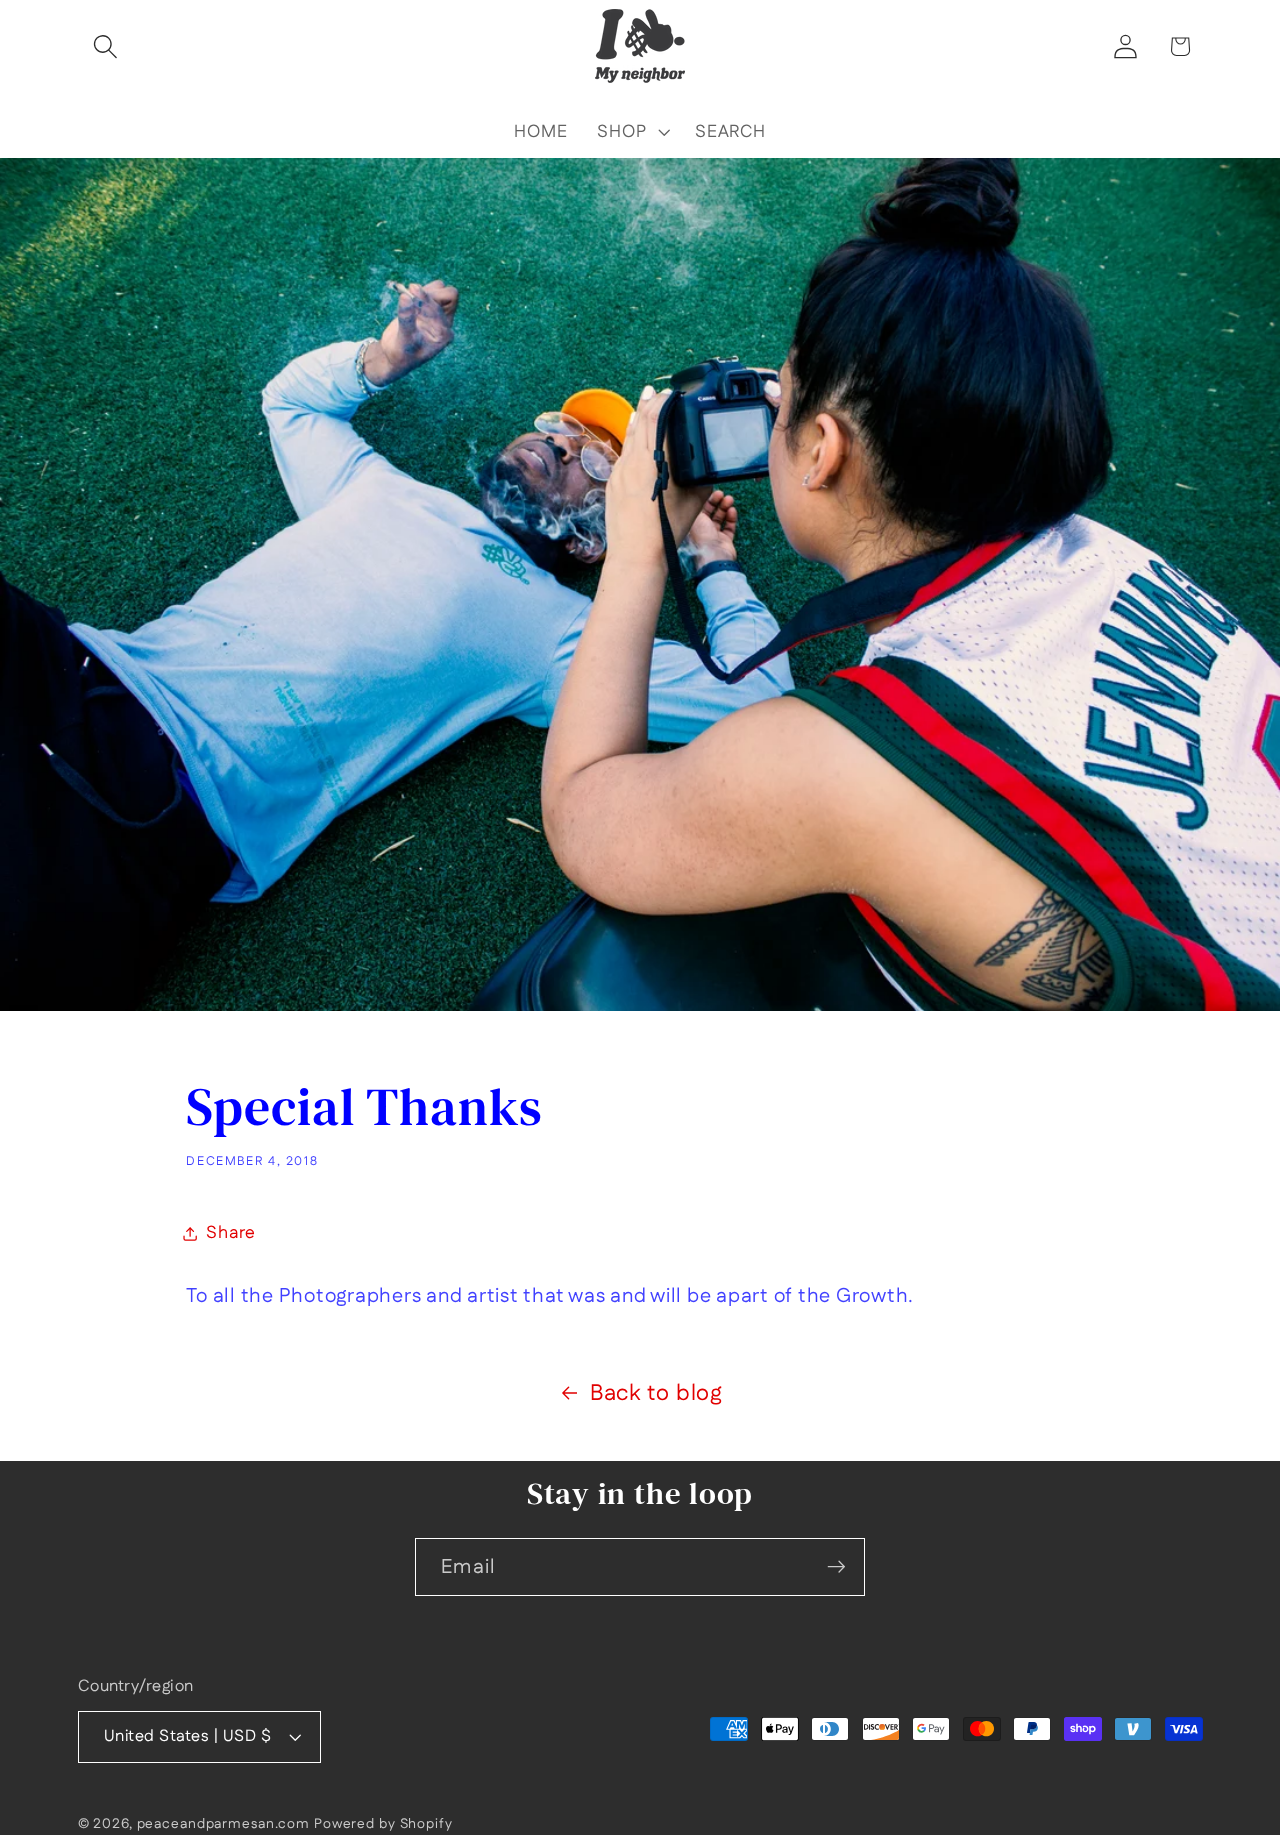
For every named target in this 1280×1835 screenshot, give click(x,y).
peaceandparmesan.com (224, 1824)
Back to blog (656, 1393)
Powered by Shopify (383, 1824)
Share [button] (231, 1232)
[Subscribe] (836, 1567)
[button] (105, 46)
